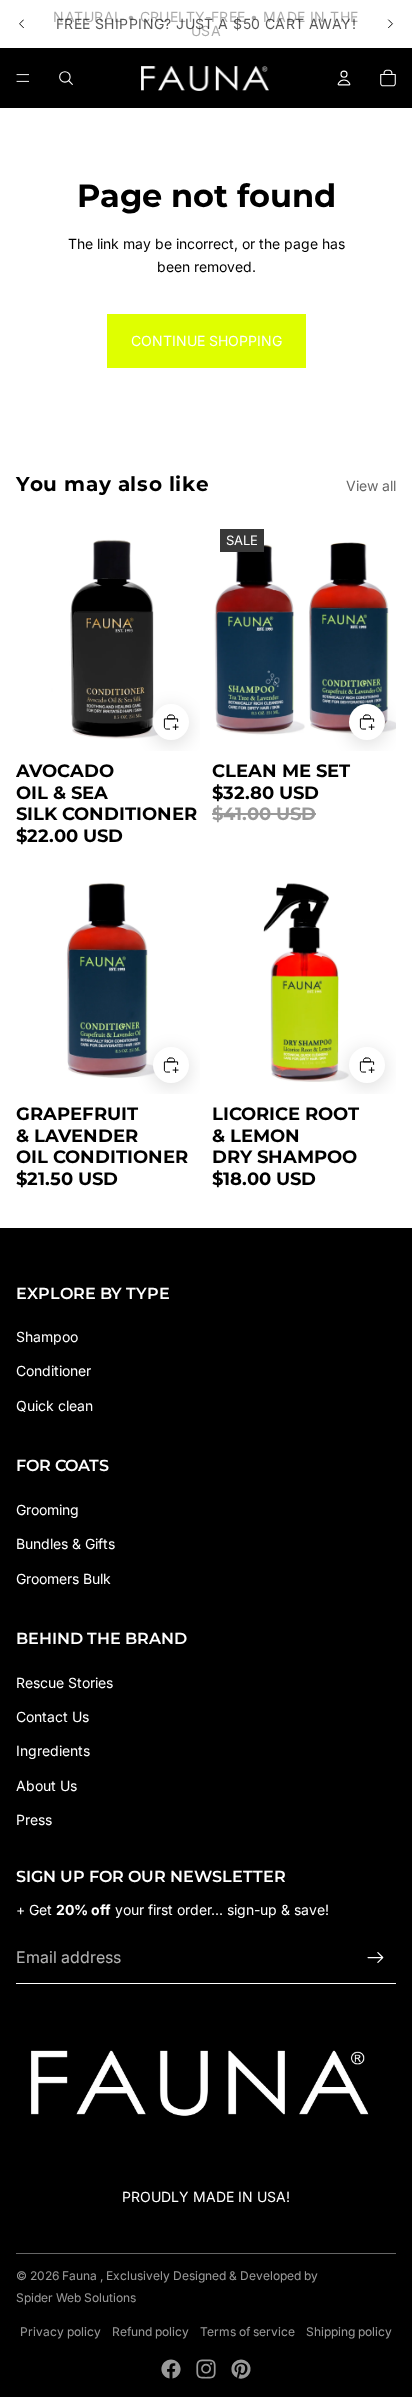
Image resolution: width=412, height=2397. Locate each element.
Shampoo (47, 1336)
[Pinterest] (241, 2369)
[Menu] (23, 78)
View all (371, 485)
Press (34, 1819)
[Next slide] (390, 24)
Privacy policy (60, 2331)
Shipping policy (349, 2331)
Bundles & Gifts (65, 1543)
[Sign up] (376, 1958)
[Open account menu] (344, 78)
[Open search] (66, 78)
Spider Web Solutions (76, 2297)
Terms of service (247, 2331)
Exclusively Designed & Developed (203, 2275)
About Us (46, 1785)
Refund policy (150, 2331)
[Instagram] (206, 2369)
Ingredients (53, 1750)
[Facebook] (171, 2369)
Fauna (79, 2275)
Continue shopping (206, 340)
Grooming (47, 1509)
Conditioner (53, 1370)
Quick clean (54, 1405)
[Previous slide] (22, 24)
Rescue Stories (64, 1682)
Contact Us (52, 1716)
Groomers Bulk (63, 1578)
